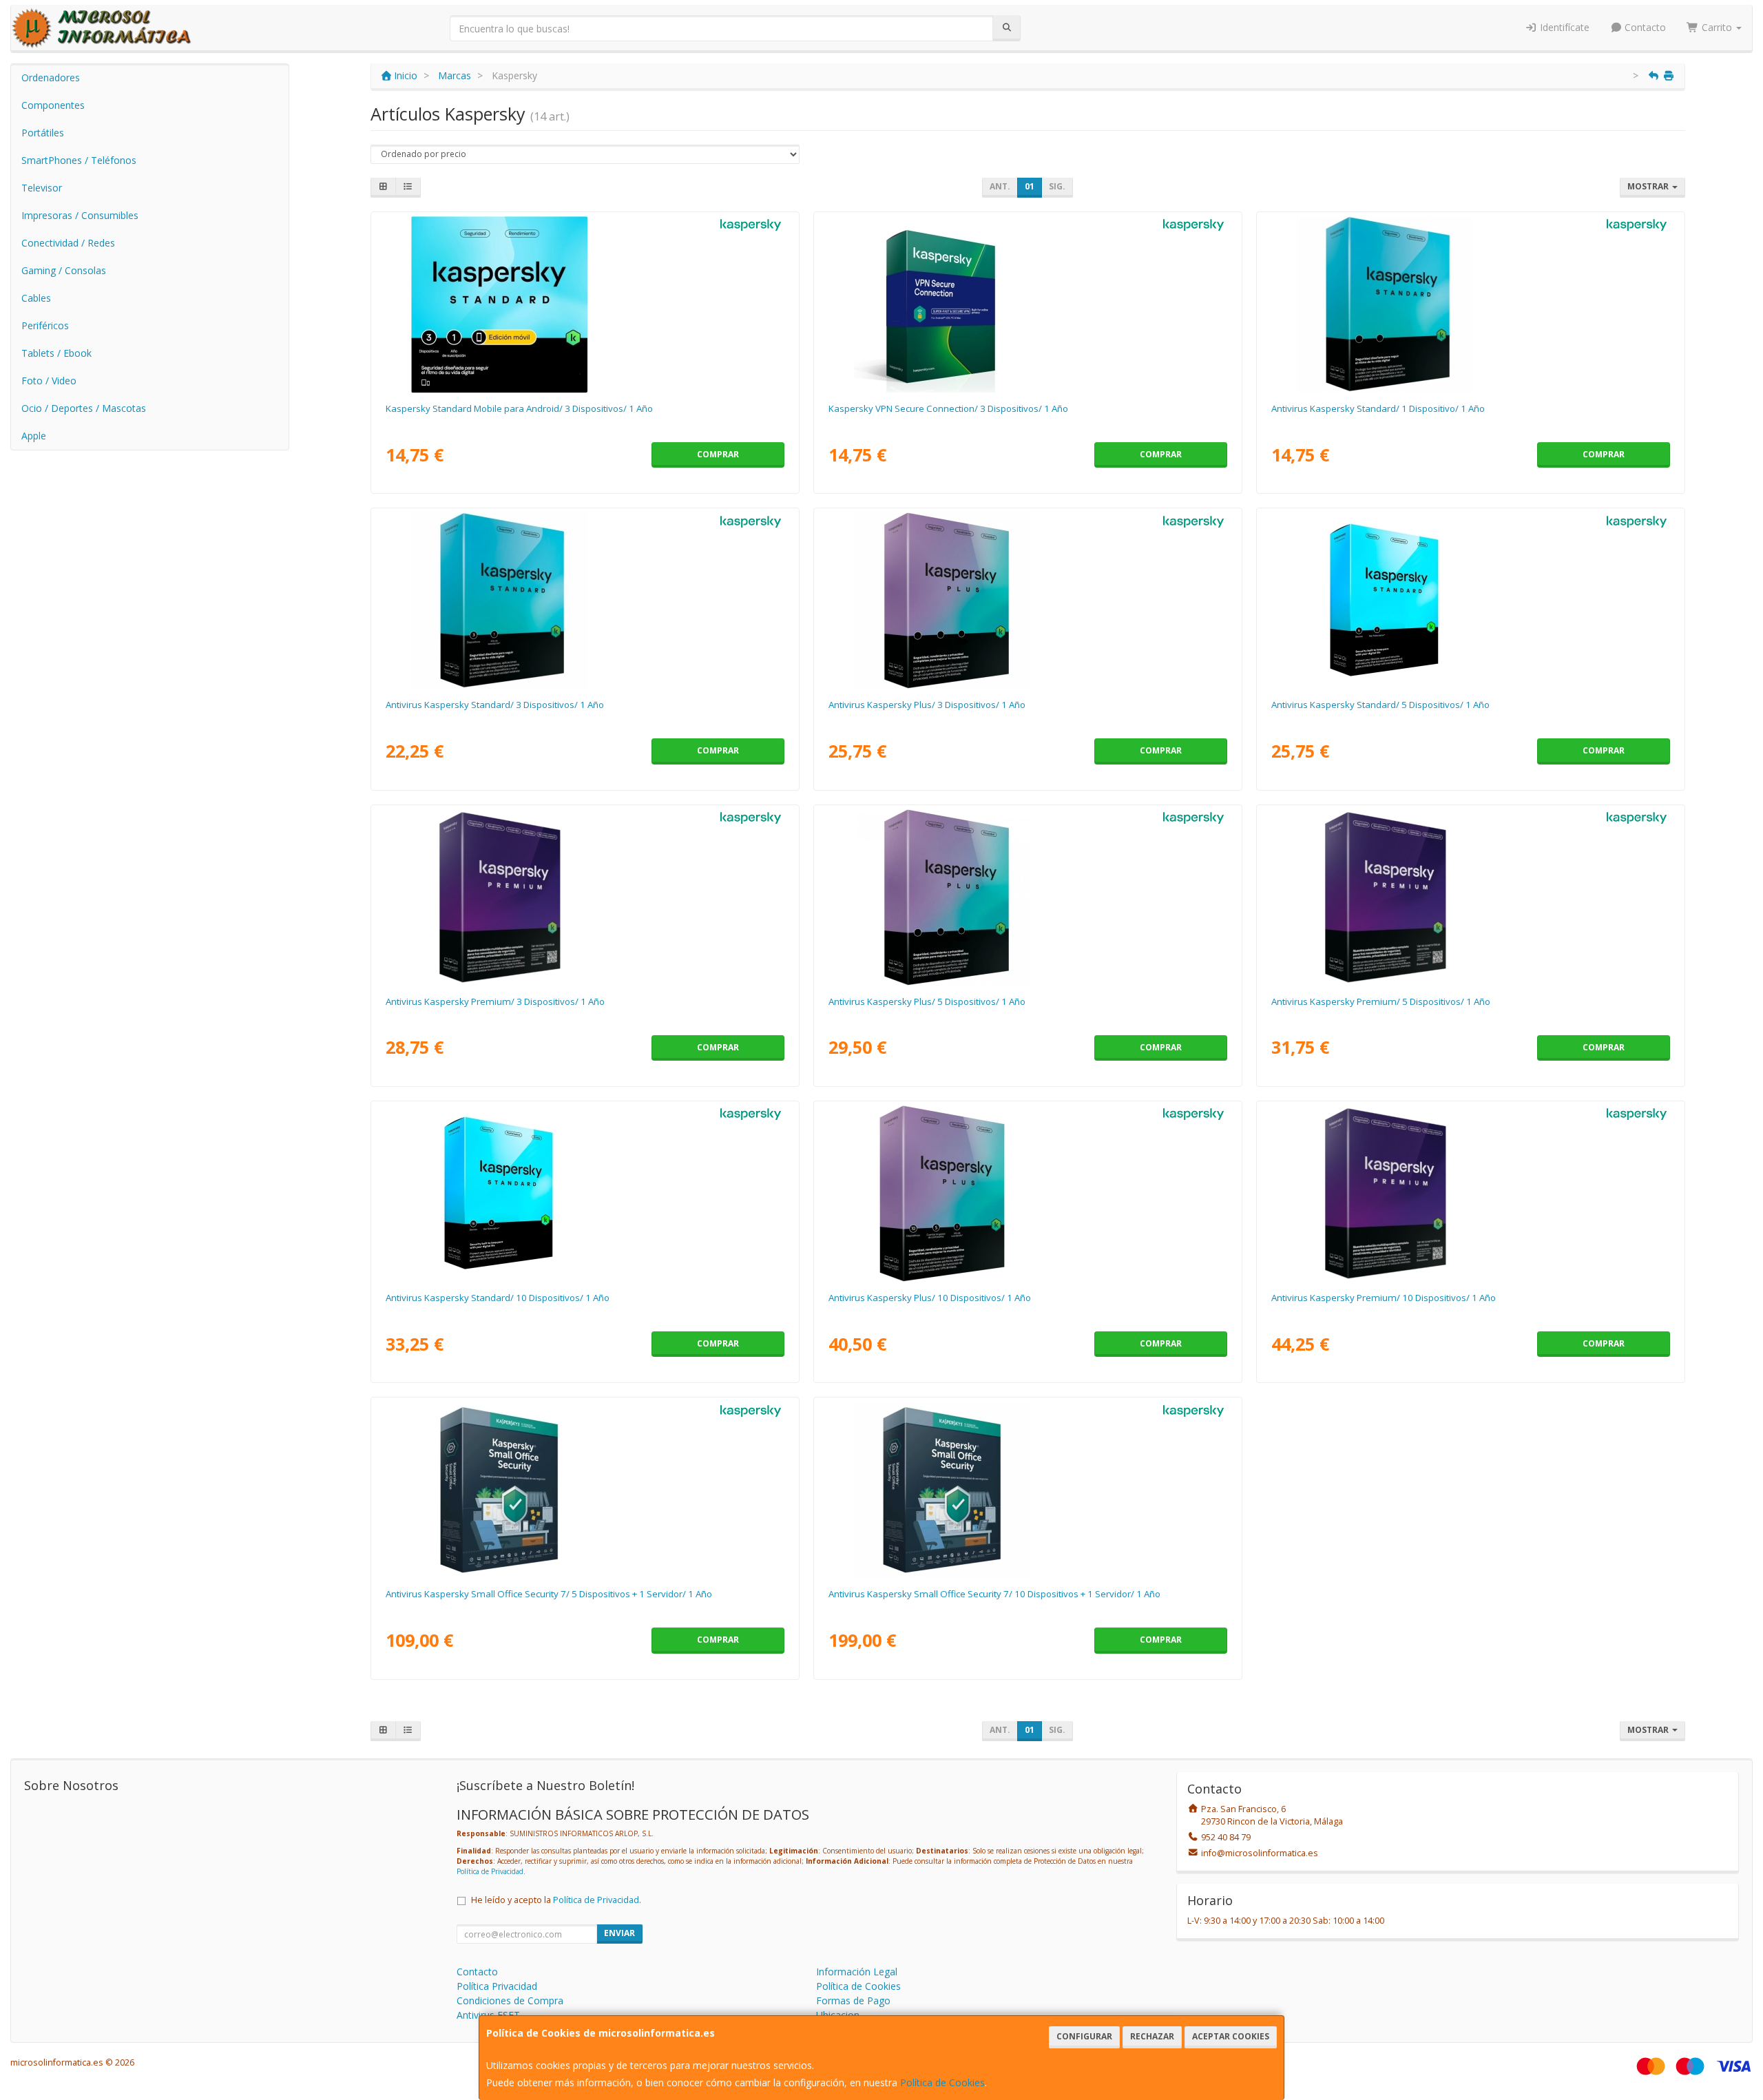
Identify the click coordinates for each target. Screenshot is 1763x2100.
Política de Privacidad (490, 1871)
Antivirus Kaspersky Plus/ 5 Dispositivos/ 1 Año (927, 1001)
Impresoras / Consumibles (80, 215)
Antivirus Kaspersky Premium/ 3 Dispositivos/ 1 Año (495, 1001)
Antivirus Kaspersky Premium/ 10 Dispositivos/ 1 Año (1384, 1298)
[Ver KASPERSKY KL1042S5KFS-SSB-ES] (1027, 1194)
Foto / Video (49, 381)
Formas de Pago (853, 2000)
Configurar (1084, 2036)
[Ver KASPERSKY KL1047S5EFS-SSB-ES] (1470, 897)
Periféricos (45, 325)
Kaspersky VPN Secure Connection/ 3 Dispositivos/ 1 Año (948, 408)
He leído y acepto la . (556, 1900)
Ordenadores (51, 77)
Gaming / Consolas (64, 270)
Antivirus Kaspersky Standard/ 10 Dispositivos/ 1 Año (498, 1298)
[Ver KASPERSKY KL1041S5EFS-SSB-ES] (1470, 601)
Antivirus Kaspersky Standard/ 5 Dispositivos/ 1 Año (1380, 705)
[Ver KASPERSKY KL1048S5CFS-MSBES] (585, 304)
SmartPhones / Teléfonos (79, 160)
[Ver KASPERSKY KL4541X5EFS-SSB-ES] (585, 1490)
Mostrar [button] (1649, 186)
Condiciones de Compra (510, 2000)
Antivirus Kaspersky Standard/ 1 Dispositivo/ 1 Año (1378, 408)
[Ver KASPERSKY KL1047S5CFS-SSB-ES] (585, 897)
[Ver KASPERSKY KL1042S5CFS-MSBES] (1027, 601)
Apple (34, 436)
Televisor (42, 188)
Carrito (1717, 27)
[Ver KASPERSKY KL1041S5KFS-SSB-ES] (585, 1194)
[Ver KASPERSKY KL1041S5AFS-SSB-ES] (1470, 304)
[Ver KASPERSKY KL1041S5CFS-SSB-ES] (585, 601)
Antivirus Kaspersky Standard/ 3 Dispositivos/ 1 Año (495, 705)
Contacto (1644, 27)
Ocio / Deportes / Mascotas (84, 408)
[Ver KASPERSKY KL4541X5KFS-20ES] (1027, 1490)
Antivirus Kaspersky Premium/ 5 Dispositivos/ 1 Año (1381, 1001)
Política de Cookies (942, 2082)
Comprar (718, 454)
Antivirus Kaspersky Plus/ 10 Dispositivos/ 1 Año (930, 1298)
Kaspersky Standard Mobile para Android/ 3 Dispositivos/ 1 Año (519, 408)
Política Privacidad (497, 1986)
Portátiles (43, 133)
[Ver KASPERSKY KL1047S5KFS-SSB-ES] (1470, 1194)
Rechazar (1152, 2036)
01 (1030, 186)
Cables (36, 298)
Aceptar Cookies (1231, 2036)
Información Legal (857, 1972)
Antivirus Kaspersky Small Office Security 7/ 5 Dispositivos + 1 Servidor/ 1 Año (549, 1594)
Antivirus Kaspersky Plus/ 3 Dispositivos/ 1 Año (927, 705)
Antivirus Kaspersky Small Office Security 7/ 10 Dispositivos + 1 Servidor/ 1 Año (994, 1594)
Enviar (619, 1933)
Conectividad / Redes (68, 243)
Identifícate (1563, 27)
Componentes (53, 105)
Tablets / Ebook (56, 353)
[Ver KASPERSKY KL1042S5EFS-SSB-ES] (1027, 897)
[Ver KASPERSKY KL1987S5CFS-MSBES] (1027, 304)
